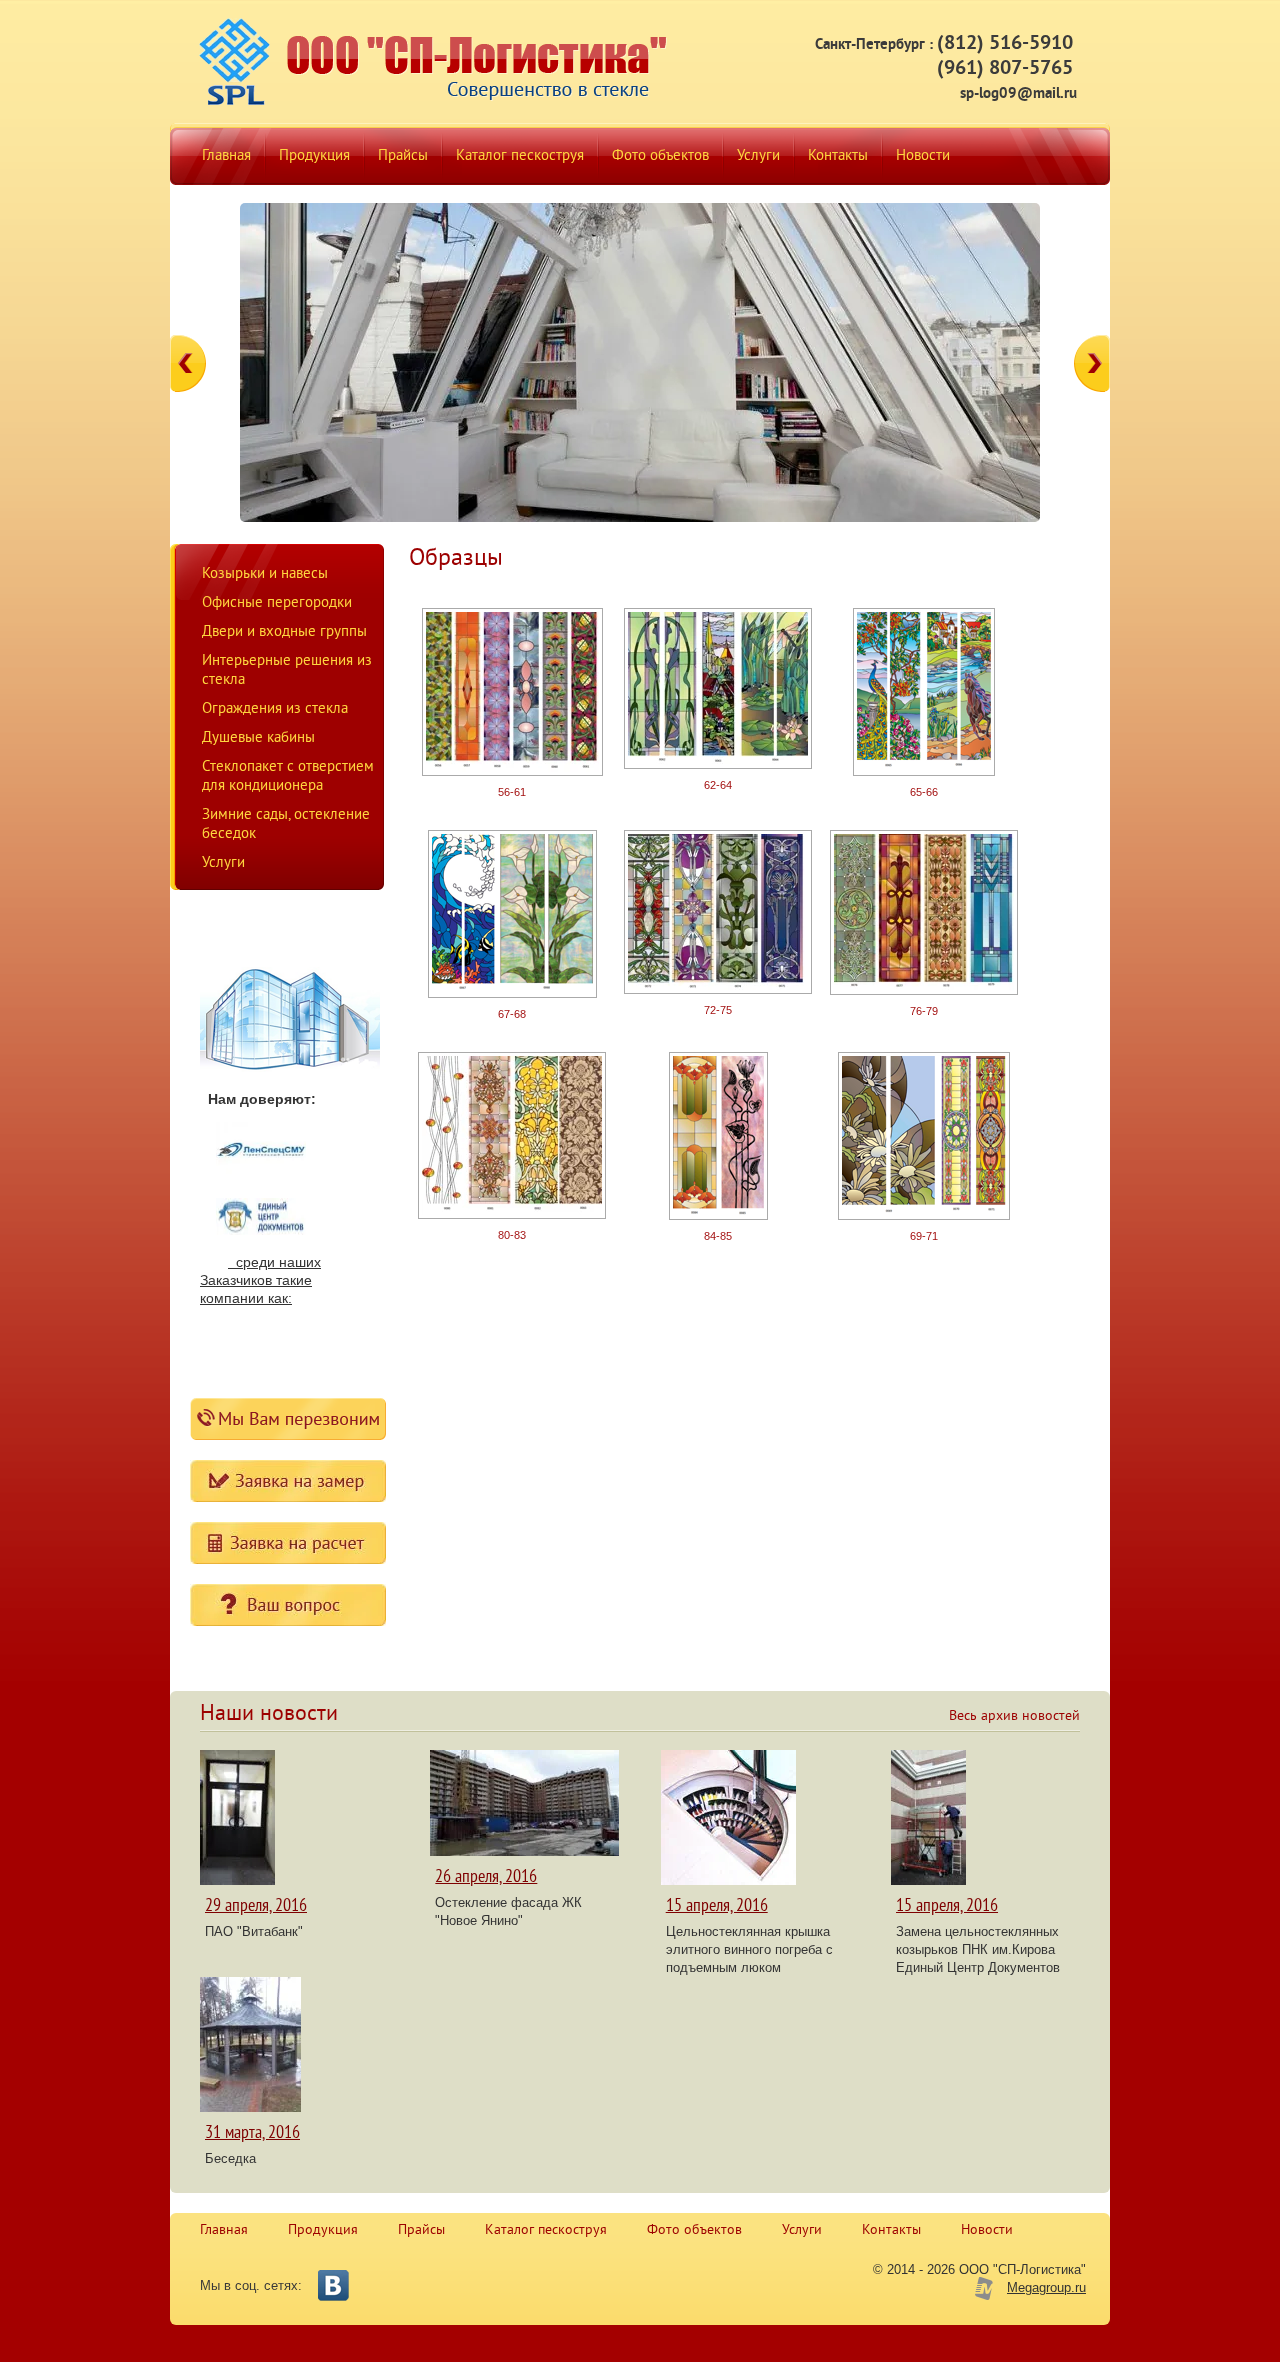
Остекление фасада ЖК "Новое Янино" (508, 1911)
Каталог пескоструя (546, 2230)
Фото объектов (694, 2230)
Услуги (223, 863)
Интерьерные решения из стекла (287, 671)
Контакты (891, 2230)
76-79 (924, 1011)
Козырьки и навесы (265, 574)
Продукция (323, 2230)
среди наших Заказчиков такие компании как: (260, 1280)
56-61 (512, 792)
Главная (224, 2230)
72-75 (718, 1010)
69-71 (924, 1236)
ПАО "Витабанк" (254, 1931)
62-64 (718, 785)
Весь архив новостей (1014, 1716)
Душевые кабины (258, 738)
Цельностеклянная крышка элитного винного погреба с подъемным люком (749, 1949)
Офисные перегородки (277, 603)
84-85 (718, 1236)
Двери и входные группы (284, 632)
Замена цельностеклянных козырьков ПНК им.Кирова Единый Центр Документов (978, 1949)
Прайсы (421, 2230)
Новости (987, 2230)
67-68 (512, 1014)
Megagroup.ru (1046, 2287)
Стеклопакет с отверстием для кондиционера (288, 777)
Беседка (230, 2158)
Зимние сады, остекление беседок (286, 825)
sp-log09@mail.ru (1018, 94)
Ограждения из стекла (275, 709)
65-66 (924, 792)
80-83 (512, 1235)
